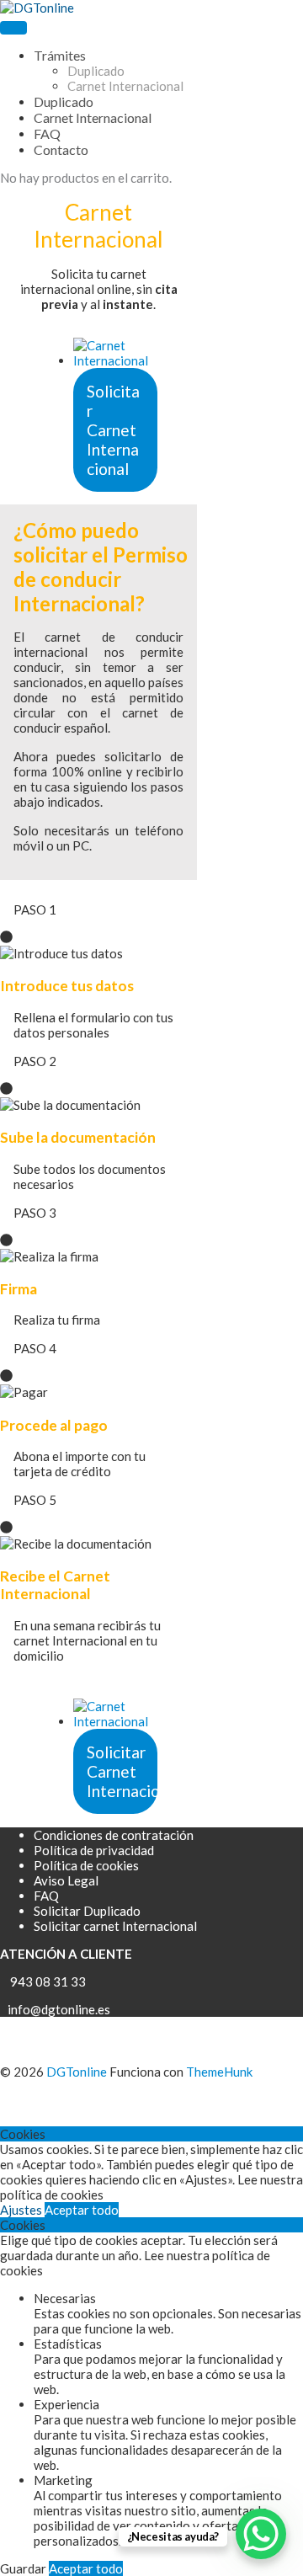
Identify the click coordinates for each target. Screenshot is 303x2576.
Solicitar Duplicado (87, 1911)
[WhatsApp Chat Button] (261, 2534)
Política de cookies (86, 1865)
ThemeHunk (219, 2072)
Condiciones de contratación (114, 1835)
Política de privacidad (94, 1850)
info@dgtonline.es (55, 2009)
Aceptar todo (82, 2210)
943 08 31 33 (45, 1981)
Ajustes (22, 2210)
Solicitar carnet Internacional (115, 1926)
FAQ (46, 1896)
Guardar (24, 2568)
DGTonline (77, 2072)
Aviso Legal (66, 1880)
